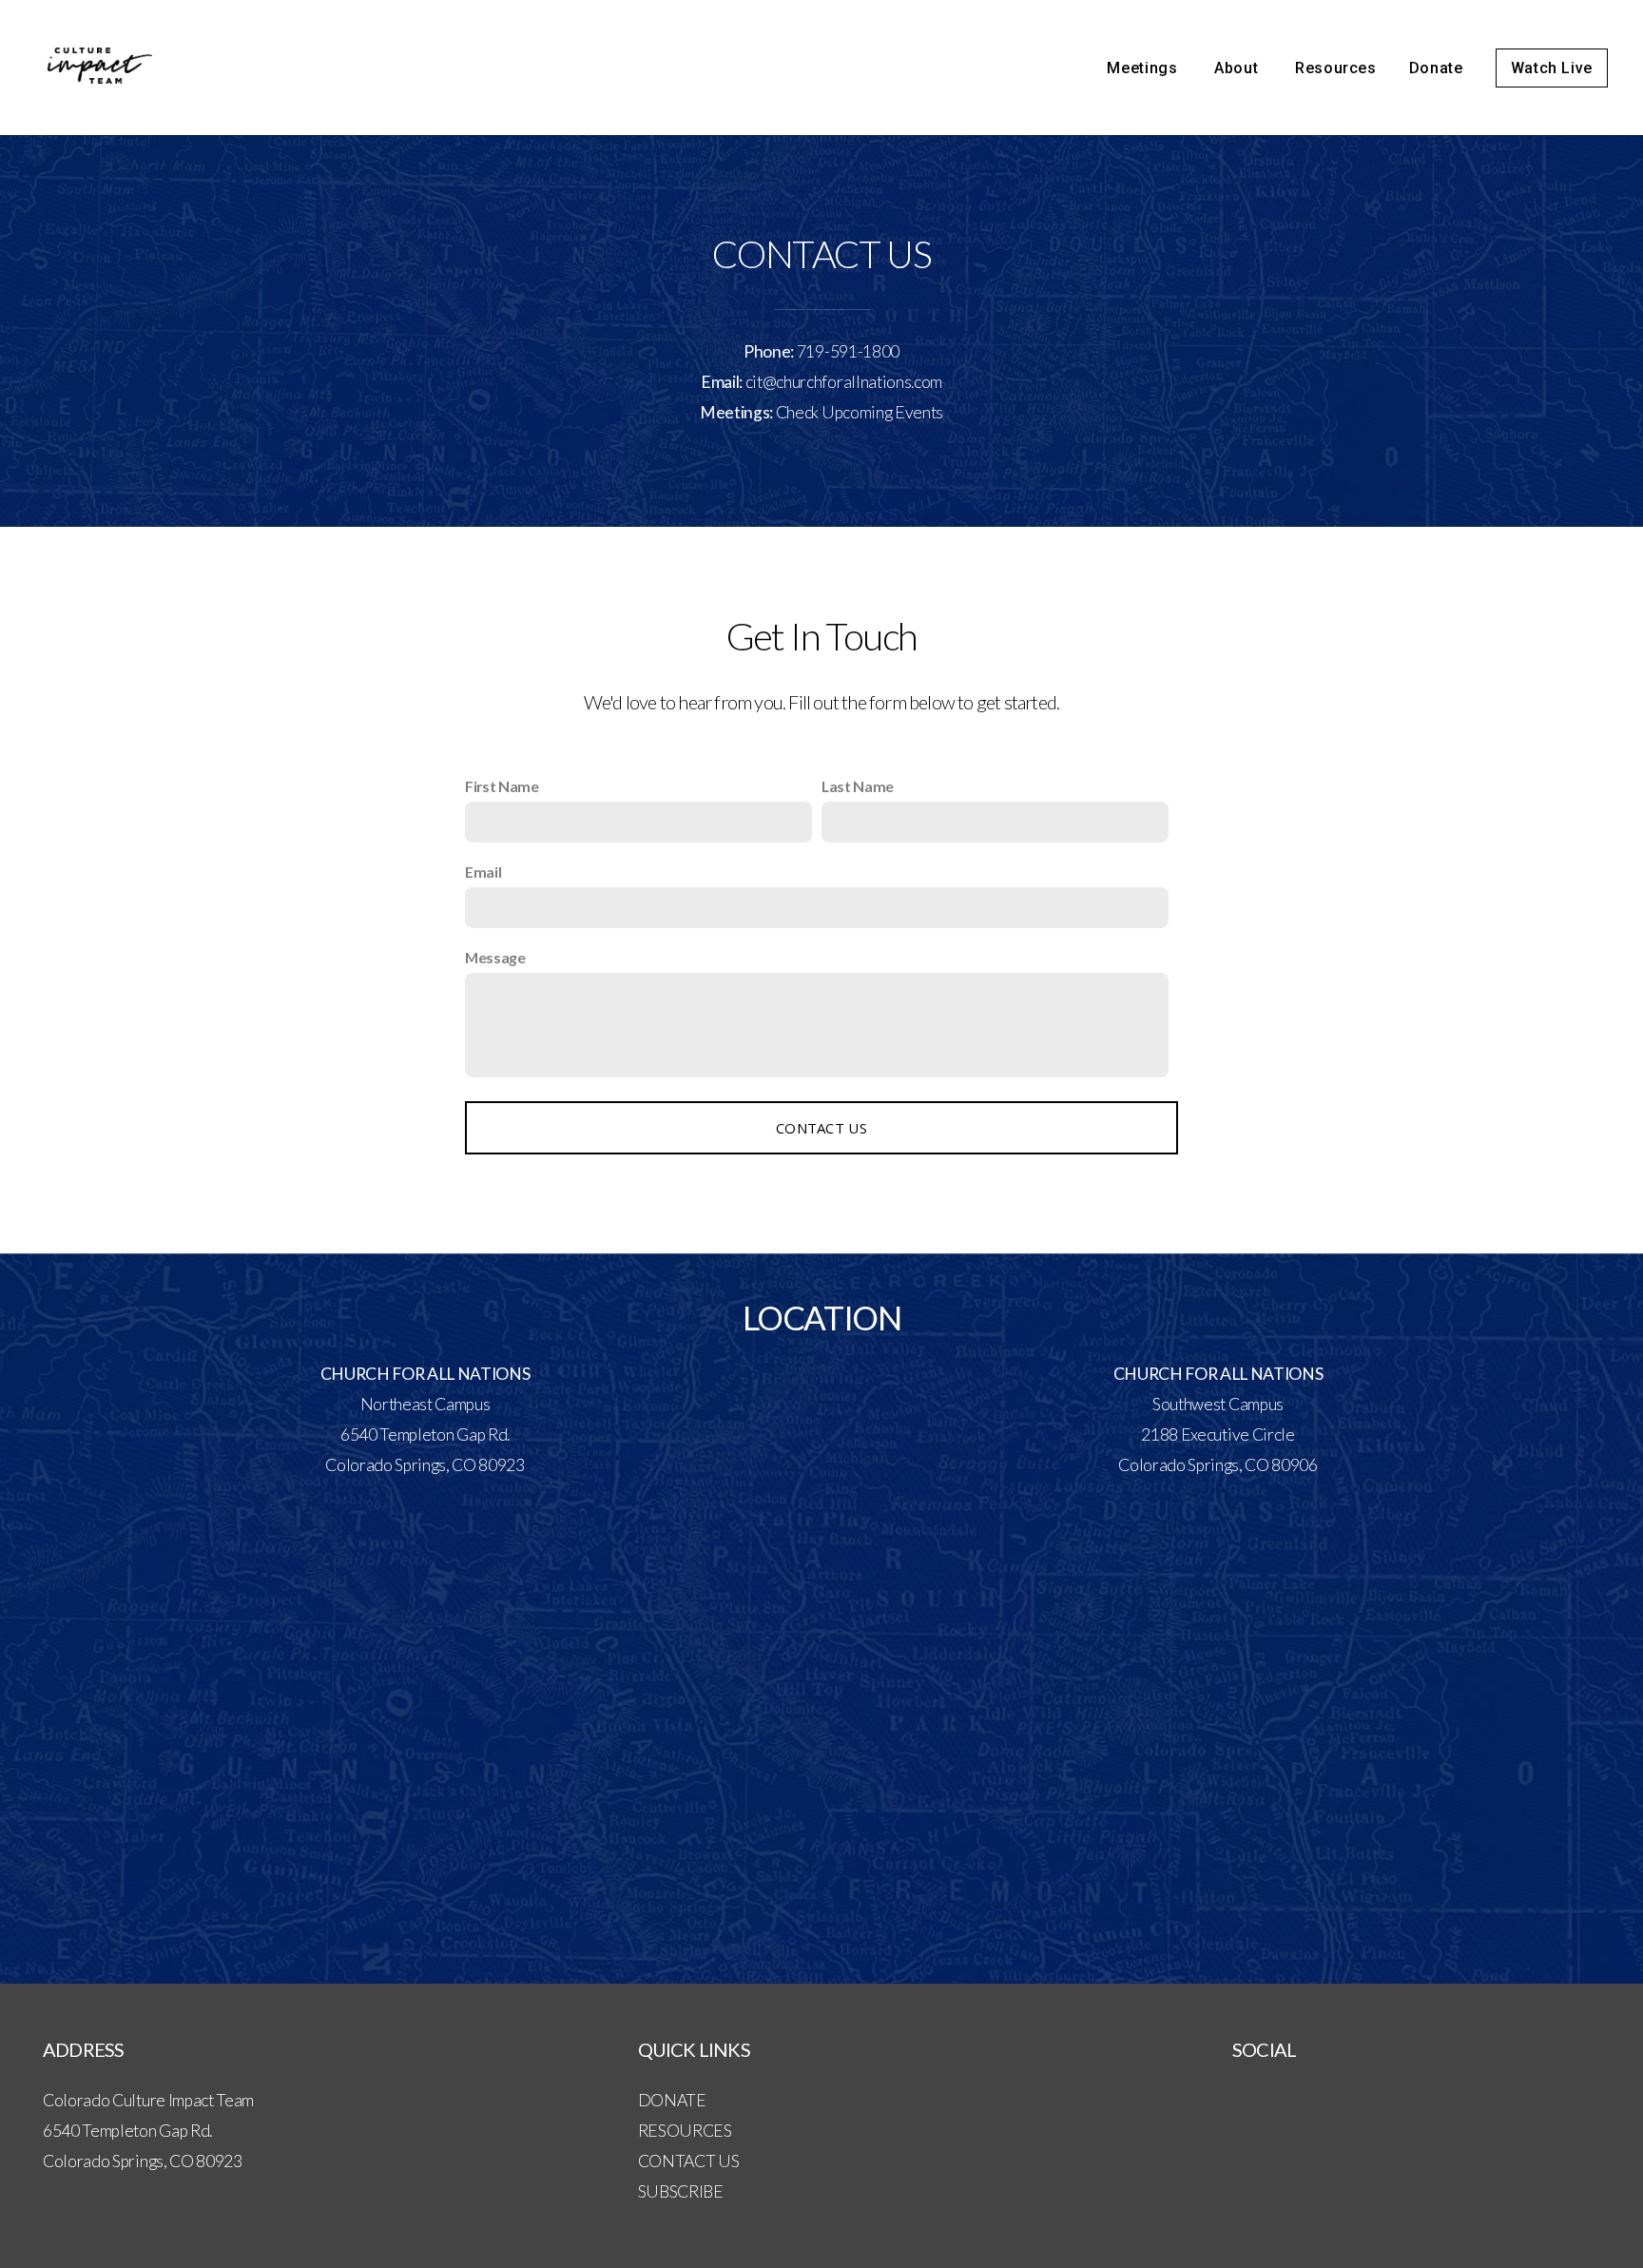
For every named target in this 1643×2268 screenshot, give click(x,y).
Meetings (1144, 68)
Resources (1336, 68)
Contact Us (821, 1128)
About (1238, 68)
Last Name (858, 786)
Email (483, 872)
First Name (502, 786)
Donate (1436, 68)
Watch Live (1552, 68)
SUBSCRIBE (681, 2191)
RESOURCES (685, 2131)
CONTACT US (689, 2161)
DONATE (672, 2100)
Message (495, 957)
